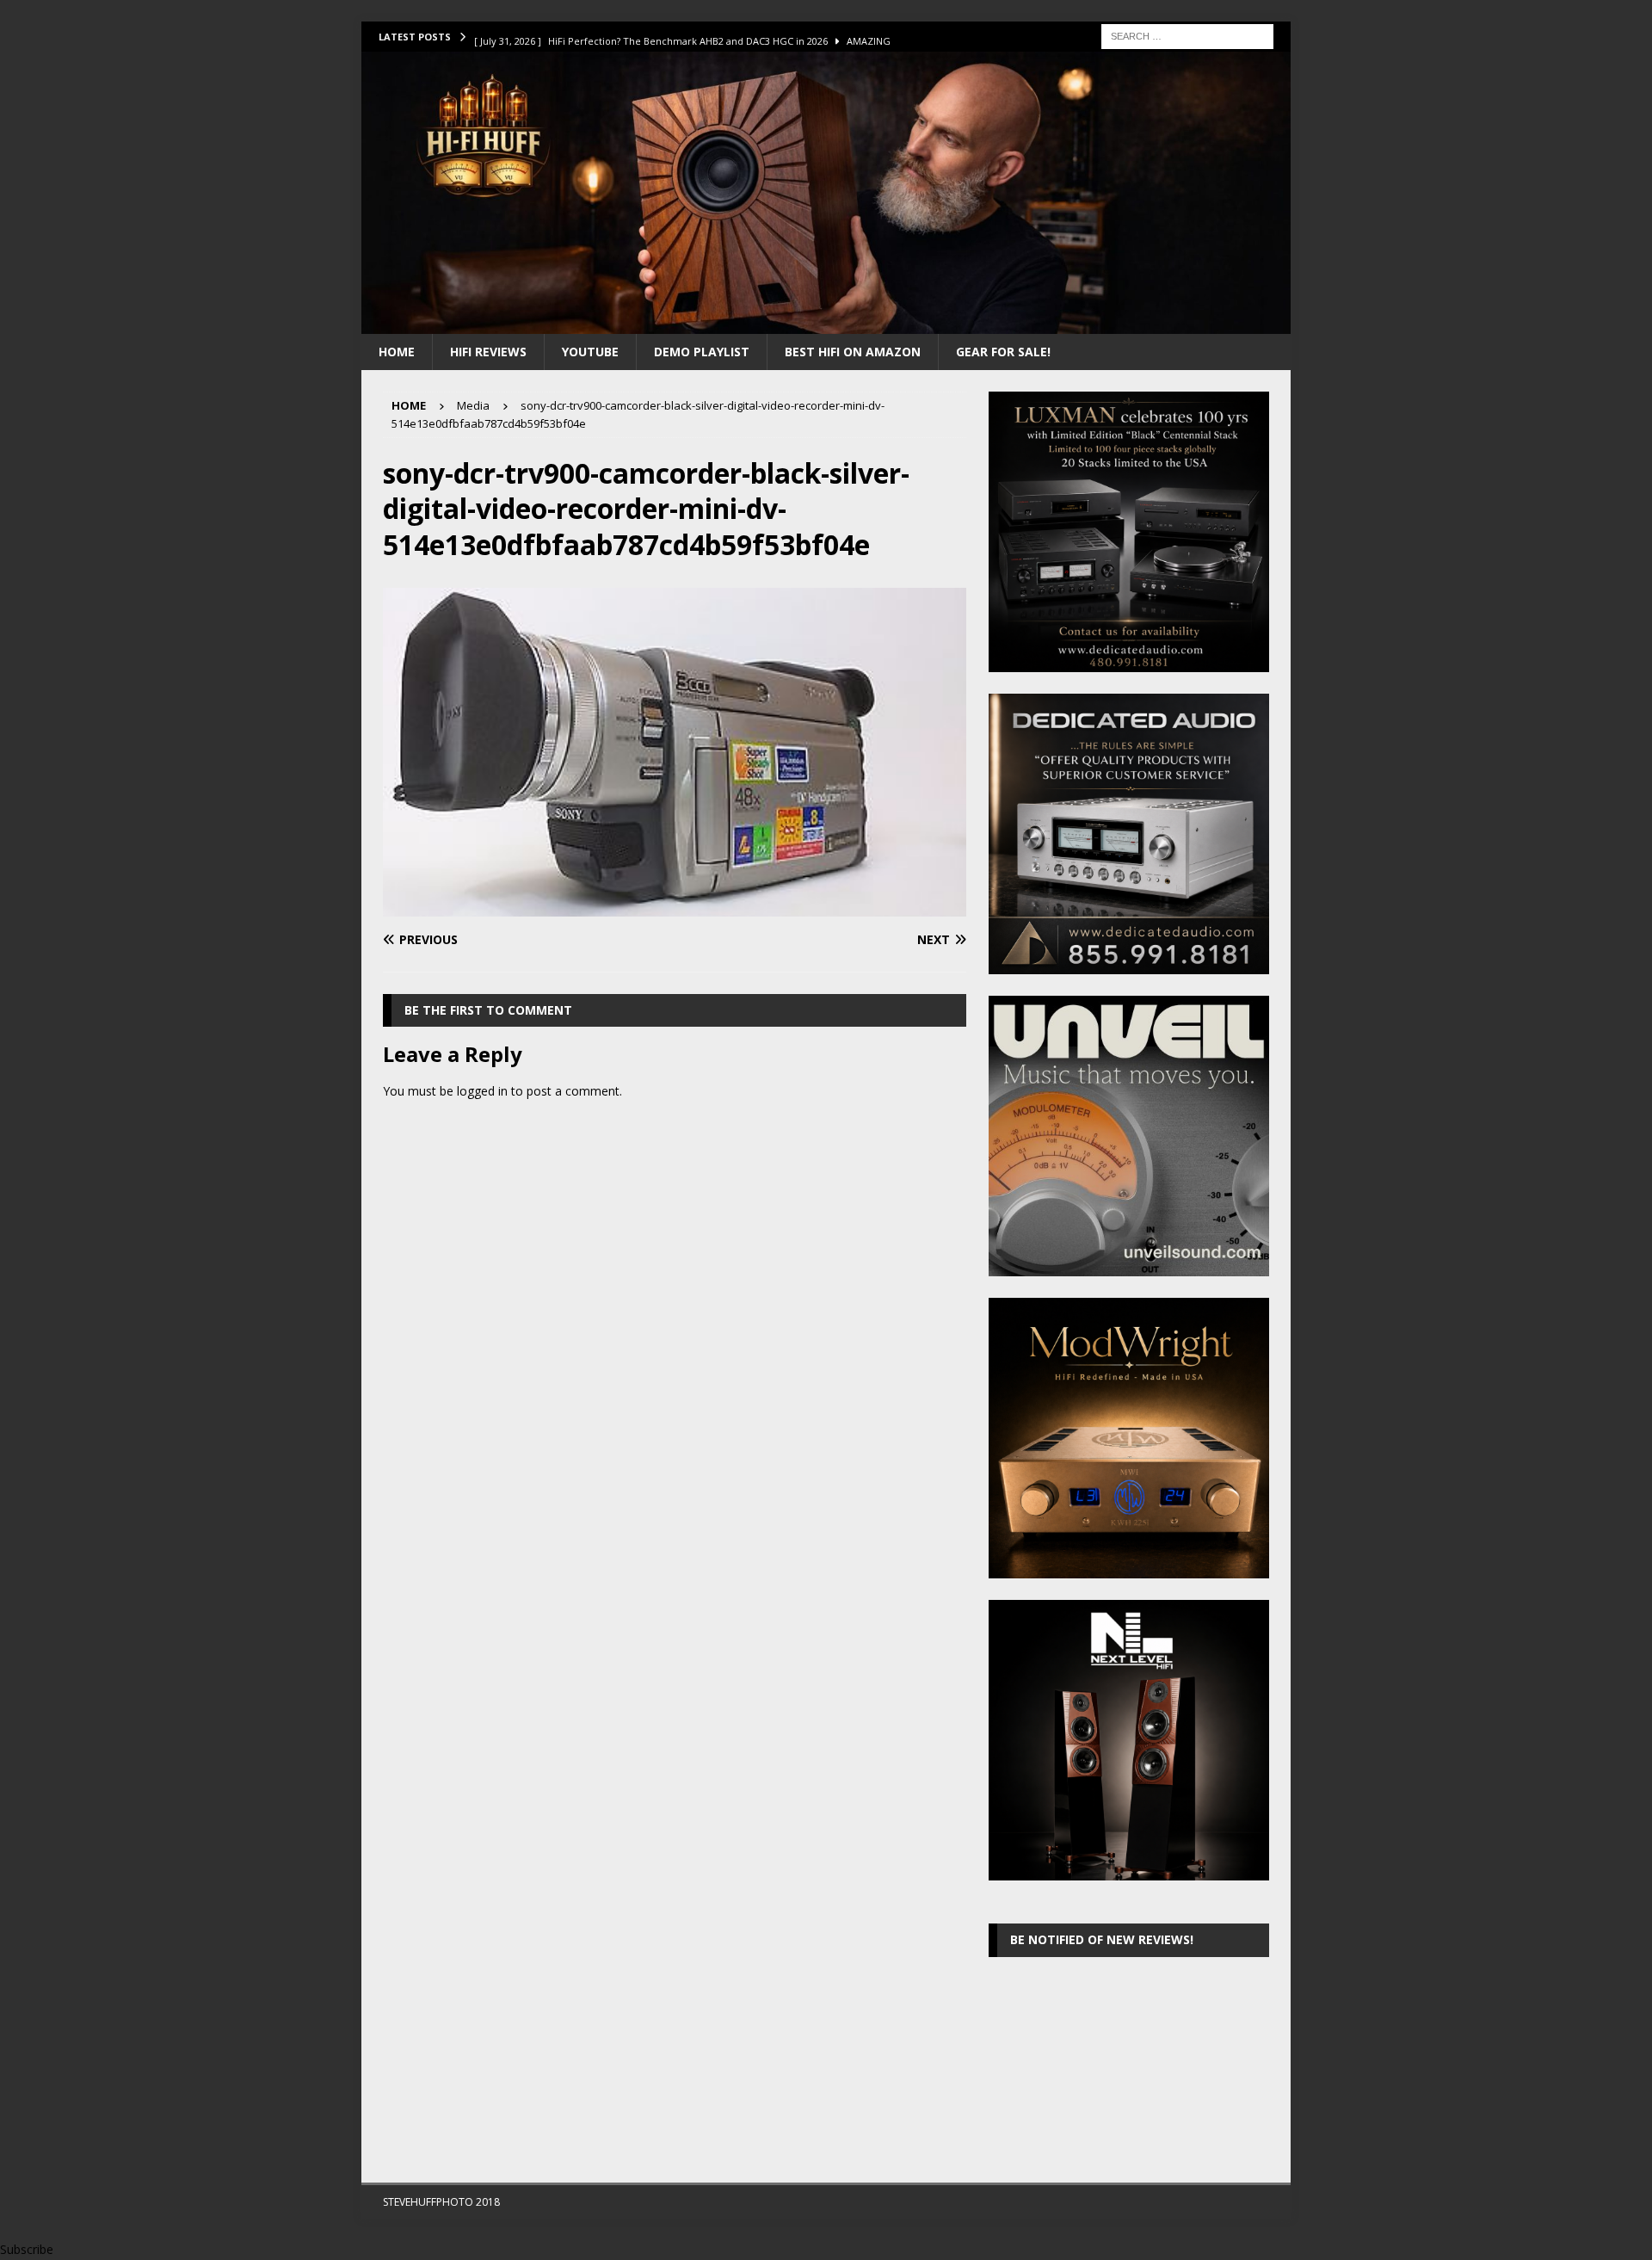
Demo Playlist (702, 352)
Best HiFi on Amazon (853, 352)
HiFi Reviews (488, 352)
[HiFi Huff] (826, 323)
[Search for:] (1187, 35)
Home (397, 352)
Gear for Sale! (1003, 352)
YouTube (590, 352)
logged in (482, 1091)
